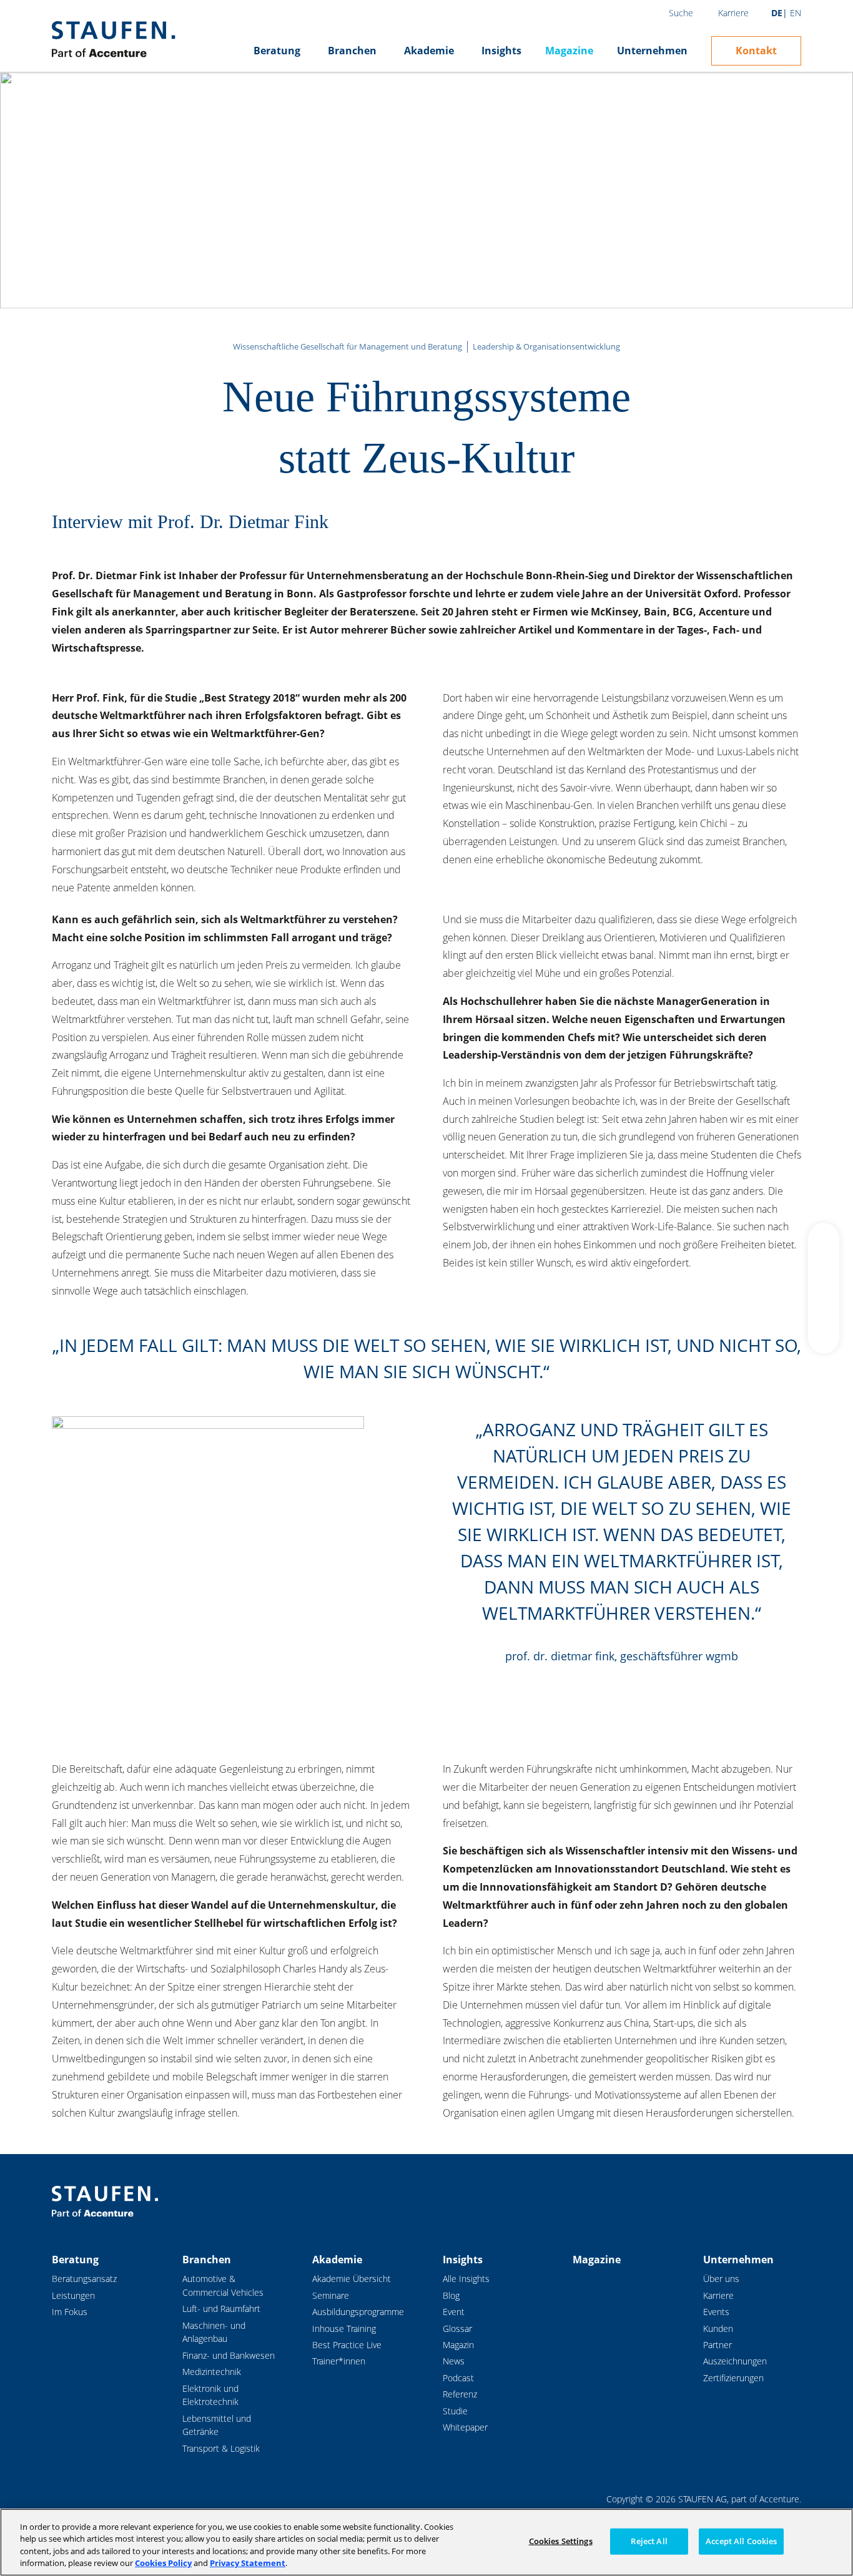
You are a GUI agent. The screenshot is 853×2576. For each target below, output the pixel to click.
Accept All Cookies (741, 2541)
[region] (426, 2542)
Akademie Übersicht (352, 2279)
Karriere (733, 13)
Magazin (458, 2345)
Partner (717, 2345)
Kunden (718, 2329)
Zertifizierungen (733, 2378)
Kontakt (756, 51)
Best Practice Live (347, 2345)
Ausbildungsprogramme (358, 2312)
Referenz (460, 2394)
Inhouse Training (344, 2329)
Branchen (352, 51)
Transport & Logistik (221, 2448)
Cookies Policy (163, 2563)
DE (777, 13)
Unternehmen (652, 51)
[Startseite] (113, 39)
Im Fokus (70, 2312)
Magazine (569, 51)
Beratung (277, 51)
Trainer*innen (339, 2361)
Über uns (721, 2279)
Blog (451, 2295)
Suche (681, 13)
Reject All (649, 2541)
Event (454, 2312)
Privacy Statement (248, 2563)
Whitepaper (465, 2427)
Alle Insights (466, 2279)
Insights (501, 51)
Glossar (457, 2329)
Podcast (458, 2378)
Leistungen (73, 2295)
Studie (455, 2411)
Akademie (429, 51)
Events (716, 2312)
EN (796, 13)
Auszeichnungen (735, 2361)
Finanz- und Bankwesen (229, 2355)
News (454, 2361)
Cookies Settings (561, 2541)
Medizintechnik (212, 2372)
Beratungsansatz (84, 2279)
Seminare (331, 2295)
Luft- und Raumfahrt (221, 2309)
